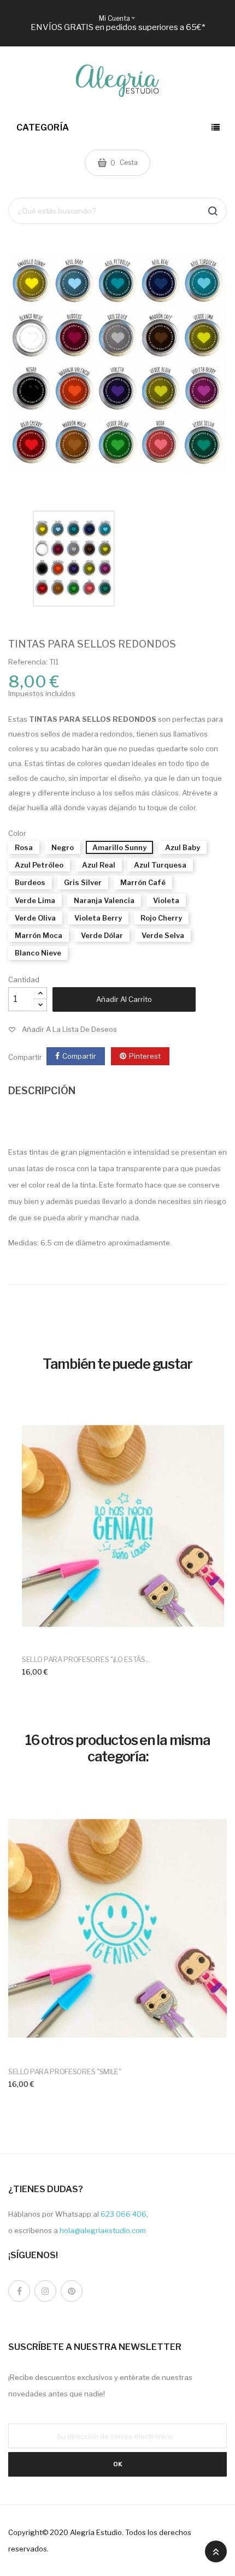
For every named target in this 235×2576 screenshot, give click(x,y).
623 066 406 (124, 2214)
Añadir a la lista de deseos (69, 1029)
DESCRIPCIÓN (42, 1091)
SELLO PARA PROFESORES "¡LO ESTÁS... (86, 1659)
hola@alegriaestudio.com (103, 2230)
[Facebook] (19, 2291)
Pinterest (145, 1056)
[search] (213, 211)
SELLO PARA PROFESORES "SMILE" (65, 2072)
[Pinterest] (72, 2291)
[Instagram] (45, 2291)
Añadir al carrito (124, 999)
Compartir (79, 1056)
